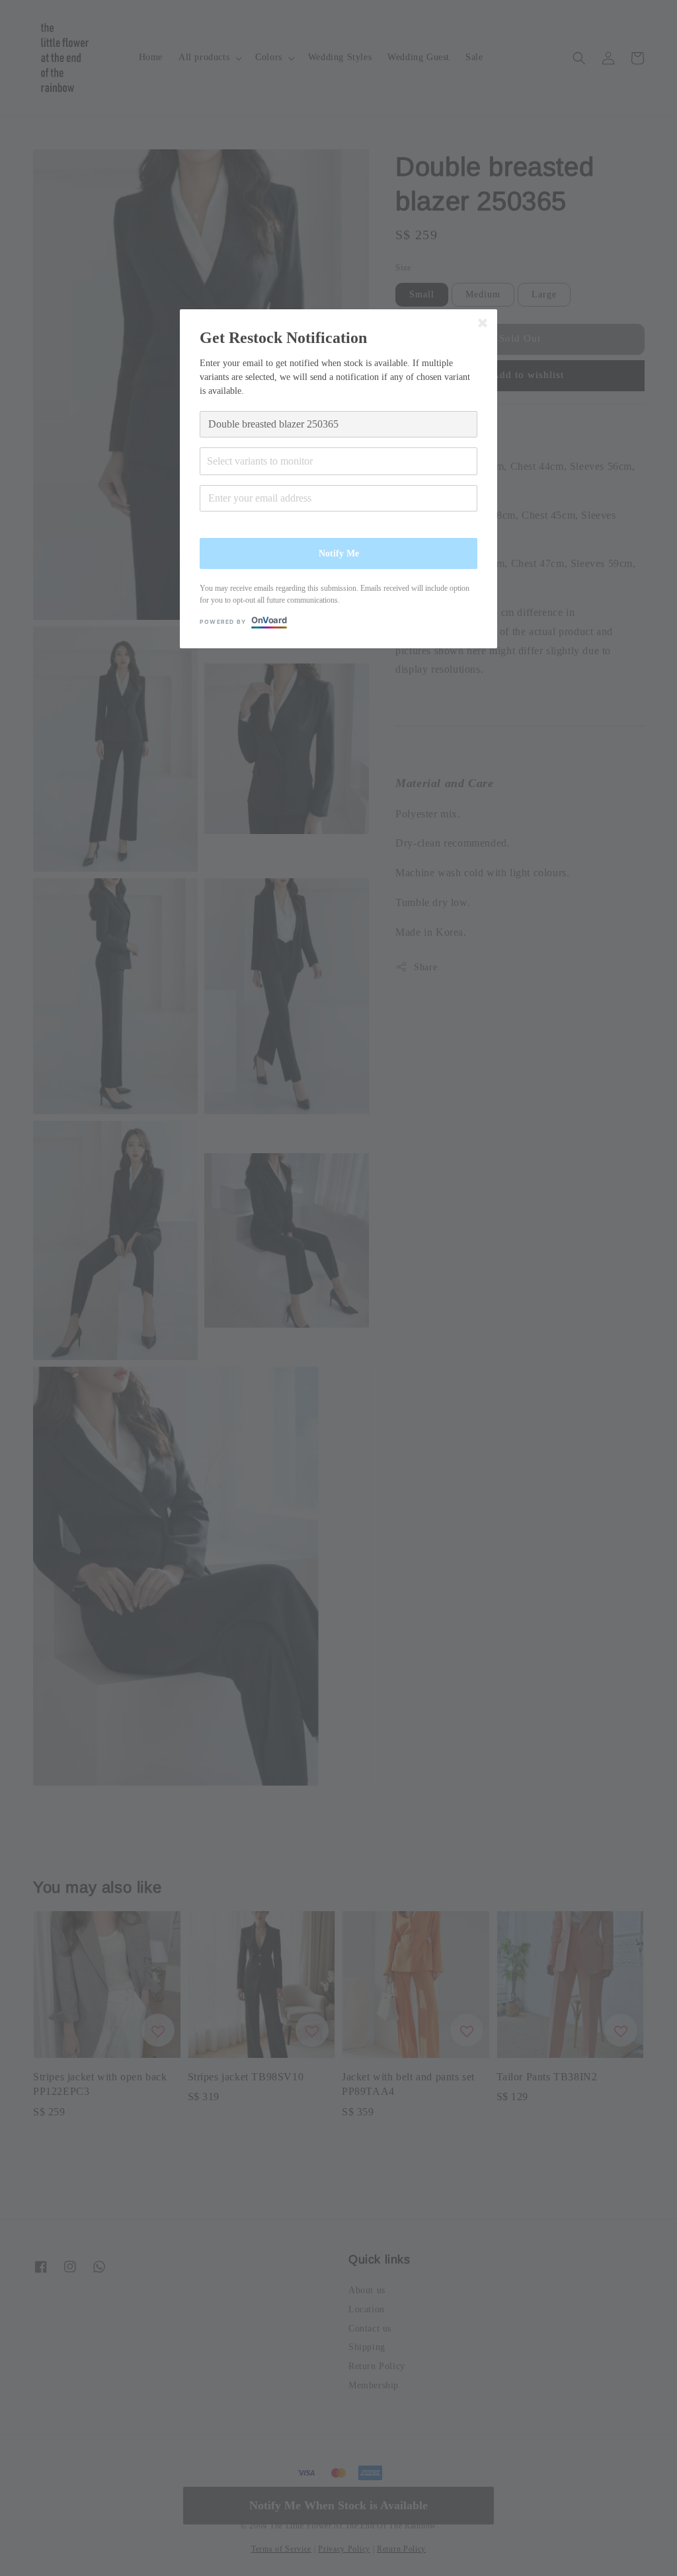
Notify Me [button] (339, 553)
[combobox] (338, 461)
